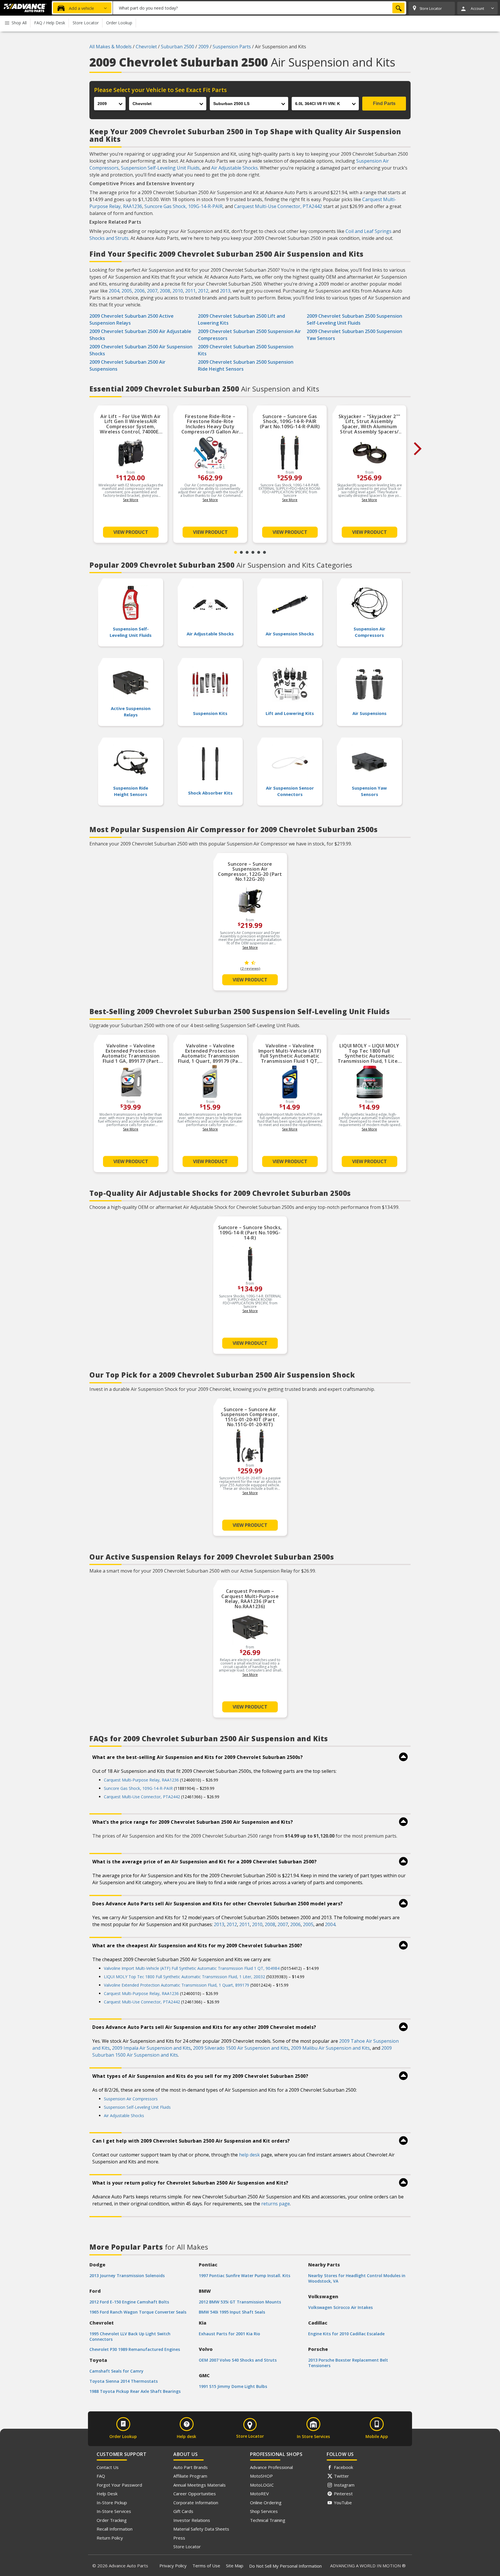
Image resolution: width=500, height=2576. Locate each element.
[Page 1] (236, 552)
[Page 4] (253, 552)
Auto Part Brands (191, 2467)
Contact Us (108, 2467)
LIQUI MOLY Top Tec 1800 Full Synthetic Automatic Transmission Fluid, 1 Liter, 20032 (184, 1977)
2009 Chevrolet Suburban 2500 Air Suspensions (127, 365)
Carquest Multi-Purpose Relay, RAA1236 (141, 1780)
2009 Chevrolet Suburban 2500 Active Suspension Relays (132, 319)
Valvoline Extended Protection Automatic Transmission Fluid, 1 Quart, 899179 (177, 1985)
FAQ (101, 2476)
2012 (203, 291)
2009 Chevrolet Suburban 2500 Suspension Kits (246, 350)
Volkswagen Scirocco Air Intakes (340, 2307)
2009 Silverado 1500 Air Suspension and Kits (241, 2048)
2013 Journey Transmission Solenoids (127, 2276)
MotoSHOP (261, 2476)
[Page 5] (259, 552)
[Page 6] (264, 552)
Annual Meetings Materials (200, 2485)
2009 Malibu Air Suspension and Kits (330, 2048)
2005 (127, 291)
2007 (152, 291)
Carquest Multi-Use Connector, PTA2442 (278, 206)
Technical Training (268, 2520)
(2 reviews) (250, 969)
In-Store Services (114, 2511)
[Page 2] (241, 552)
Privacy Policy (173, 2566)
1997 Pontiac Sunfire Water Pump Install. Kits (245, 2276)
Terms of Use (206, 2566)
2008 (165, 291)
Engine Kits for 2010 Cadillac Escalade (346, 2334)
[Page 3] (247, 552)
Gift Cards (183, 2511)
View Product (131, 532)
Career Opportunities (195, 2494)
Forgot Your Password (119, 2485)
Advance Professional (271, 2467)
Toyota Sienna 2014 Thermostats (124, 2381)
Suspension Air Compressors (131, 2099)
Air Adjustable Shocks (235, 168)
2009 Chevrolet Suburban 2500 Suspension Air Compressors (249, 335)
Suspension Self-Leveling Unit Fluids (160, 168)
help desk (249, 2155)
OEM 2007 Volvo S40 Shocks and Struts (238, 2360)
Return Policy (110, 2538)
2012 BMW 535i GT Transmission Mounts (240, 2302)
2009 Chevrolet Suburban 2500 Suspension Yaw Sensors (354, 335)
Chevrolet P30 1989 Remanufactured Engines (135, 2349)
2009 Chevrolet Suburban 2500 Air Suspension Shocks (141, 350)
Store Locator (187, 2546)
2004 (114, 291)
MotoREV (259, 2494)
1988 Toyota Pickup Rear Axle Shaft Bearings (135, 2391)
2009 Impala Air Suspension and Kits (151, 2048)
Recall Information (115, 2529)
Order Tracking (112, 2520)
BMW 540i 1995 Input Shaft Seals (232, 2312)
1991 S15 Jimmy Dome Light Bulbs (233, 2386)
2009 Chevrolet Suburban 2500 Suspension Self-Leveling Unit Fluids (354, 319)
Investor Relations (192, 2520)
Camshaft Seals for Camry (116, 2371)
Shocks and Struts (109, 238)
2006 (139, 291)
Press (179, 2538)
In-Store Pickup (112, 2503)
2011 (190, 291)
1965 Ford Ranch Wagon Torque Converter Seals (138, 2312)
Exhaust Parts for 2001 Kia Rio (229, 2334)
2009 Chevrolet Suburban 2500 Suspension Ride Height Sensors (246, 365)
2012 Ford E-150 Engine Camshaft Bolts (129, 2302)
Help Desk (107, 2494)
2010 (178, 291)
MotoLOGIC (262, 2485)
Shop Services (264, 2511)
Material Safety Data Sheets (201, 2529)
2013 (225, 291)
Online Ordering (266, 2503)
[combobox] (260, 8)
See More (131, 500)
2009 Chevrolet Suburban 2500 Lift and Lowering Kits (241, 319)
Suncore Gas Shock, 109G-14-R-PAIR (183, 206)
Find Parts (384, 103)
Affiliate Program (190, 2476)
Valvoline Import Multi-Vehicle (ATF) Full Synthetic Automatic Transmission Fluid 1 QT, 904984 (192, 1968)
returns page (276, 2204)
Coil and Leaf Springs (368, 231)
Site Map (235, 2566)
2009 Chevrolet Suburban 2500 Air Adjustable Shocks (140, 335)
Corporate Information (196, 2503)
